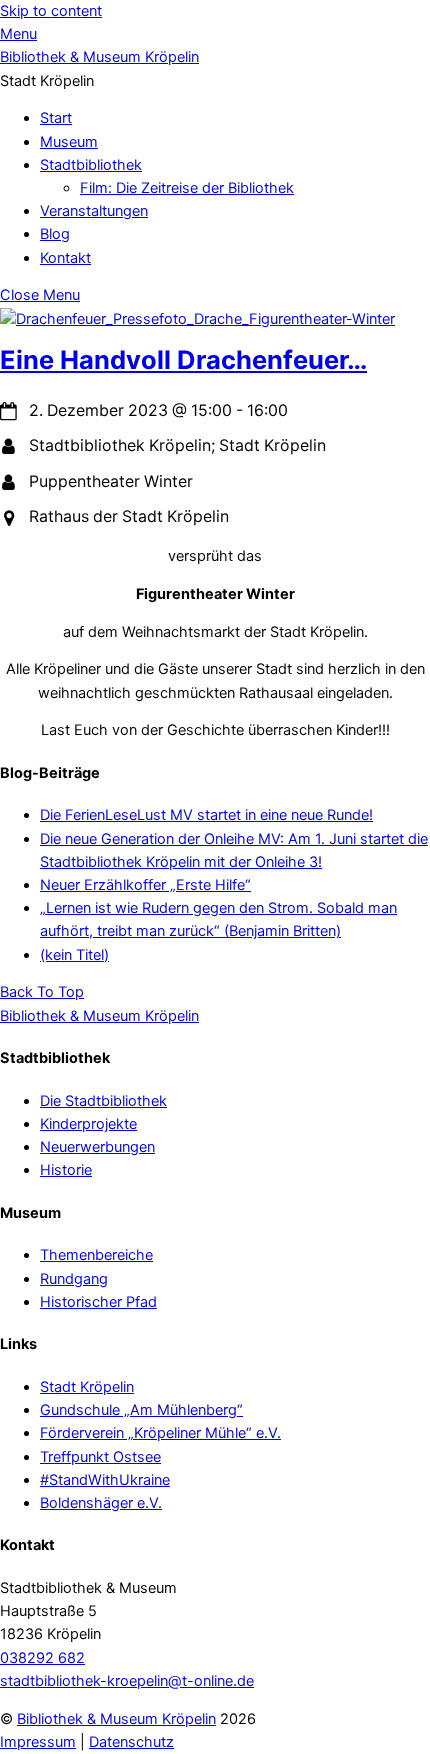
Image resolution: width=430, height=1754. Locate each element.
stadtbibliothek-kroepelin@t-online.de (127, 1681)
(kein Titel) (74, 955)
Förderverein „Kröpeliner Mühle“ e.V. (160, 1433)
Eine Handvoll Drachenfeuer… (183, 359)
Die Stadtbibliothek (103, 1101)
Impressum (38, 1742)
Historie (66, 1170)
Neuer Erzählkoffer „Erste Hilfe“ (145, 885)
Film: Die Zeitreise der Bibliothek (187, 188)
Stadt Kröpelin (87, 1387)
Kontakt (65, 258)
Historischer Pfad (98, 1302)
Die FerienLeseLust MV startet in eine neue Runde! (206, 815)
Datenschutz (131, 1742)
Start (56, 118)
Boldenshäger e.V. (101, 1503)
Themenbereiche (96, 1255)
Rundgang (74, 1279)
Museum (69, 142)
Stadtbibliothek (91, 165)
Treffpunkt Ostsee (100, 1457)
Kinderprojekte (88, 1124)
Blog (55, 234)
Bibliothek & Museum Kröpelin (116, 1719)
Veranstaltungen (94, 211)
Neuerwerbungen (97, 1147)
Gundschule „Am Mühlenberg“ (141, 1410)
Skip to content (51, 11)
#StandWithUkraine (105, 1480)
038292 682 (42, 1658)
